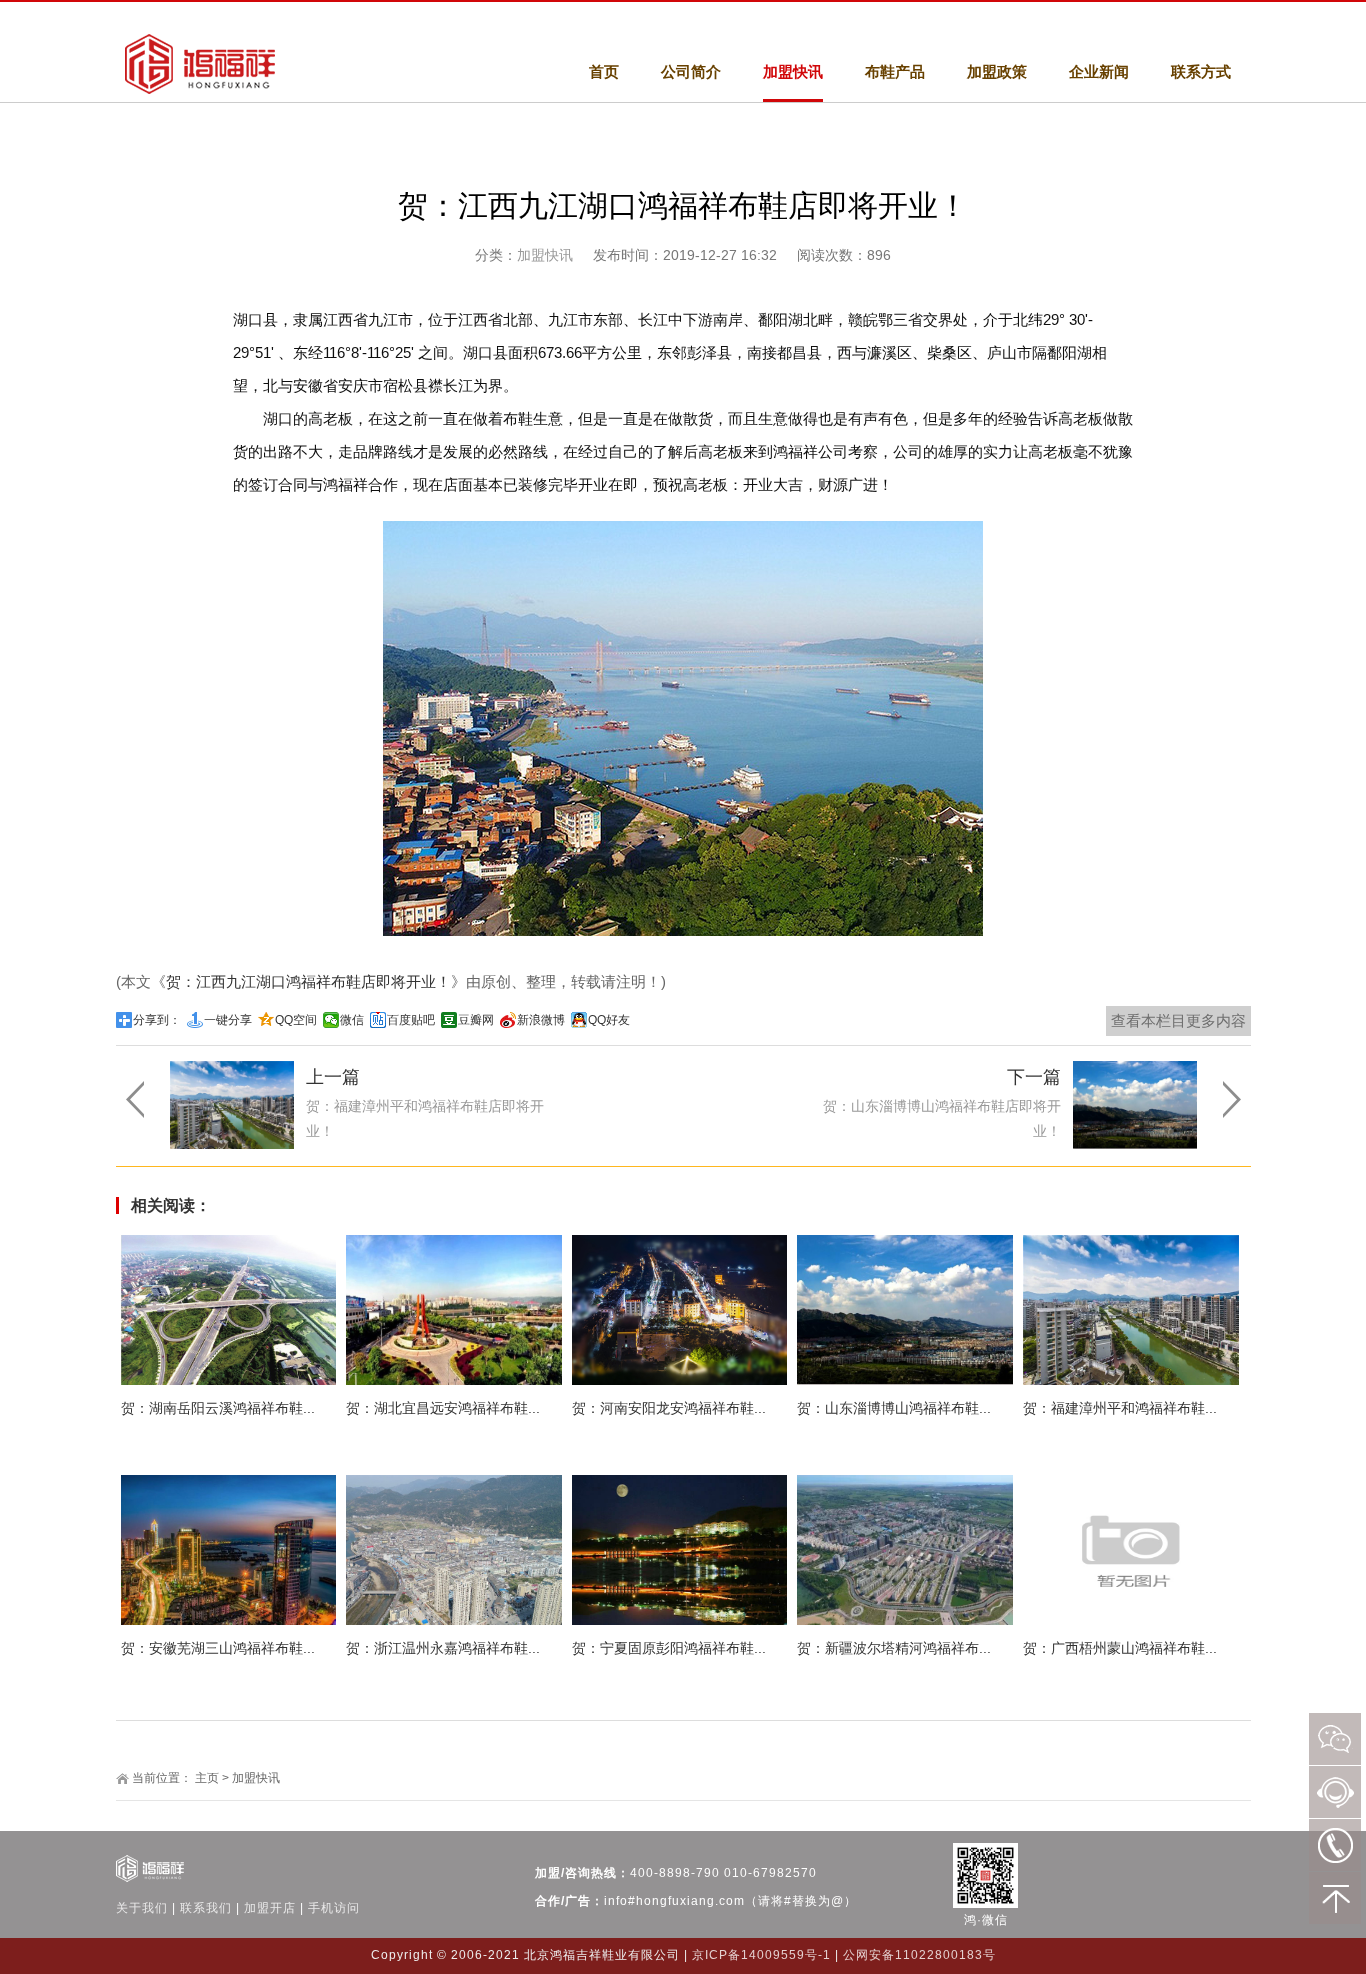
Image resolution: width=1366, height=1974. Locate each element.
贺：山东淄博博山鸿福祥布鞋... (894, 1408)
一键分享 (228, 1020)
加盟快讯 (545, 255)
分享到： (157, 1020)
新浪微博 (541, 1020)
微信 (352, 1020)
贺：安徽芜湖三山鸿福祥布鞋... (218, 1648)
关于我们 (142, 1908)
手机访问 (334, 1908)
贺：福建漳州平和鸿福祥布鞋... (1120, 1408)
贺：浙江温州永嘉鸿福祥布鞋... (443, 1648)
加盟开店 (270, 1908)
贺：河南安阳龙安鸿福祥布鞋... (669, 1408)
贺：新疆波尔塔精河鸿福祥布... (894, 1648)
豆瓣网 (476, 1020)
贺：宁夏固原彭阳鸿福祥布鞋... (669, 1648)
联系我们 (206, 1908)
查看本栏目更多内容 (1178, 1020)
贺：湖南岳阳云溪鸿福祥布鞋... (218, 1408)
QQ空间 (296, 1020)
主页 (207, 1778)
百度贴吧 (411, 1020)
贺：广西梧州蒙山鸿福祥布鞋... (1120, 1648)
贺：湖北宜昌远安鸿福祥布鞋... (443, 1408)
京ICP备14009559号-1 (761, 1955)
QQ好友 (609, 1020)
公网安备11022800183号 (919, 1955)
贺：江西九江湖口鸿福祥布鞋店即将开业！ (308, 981)
